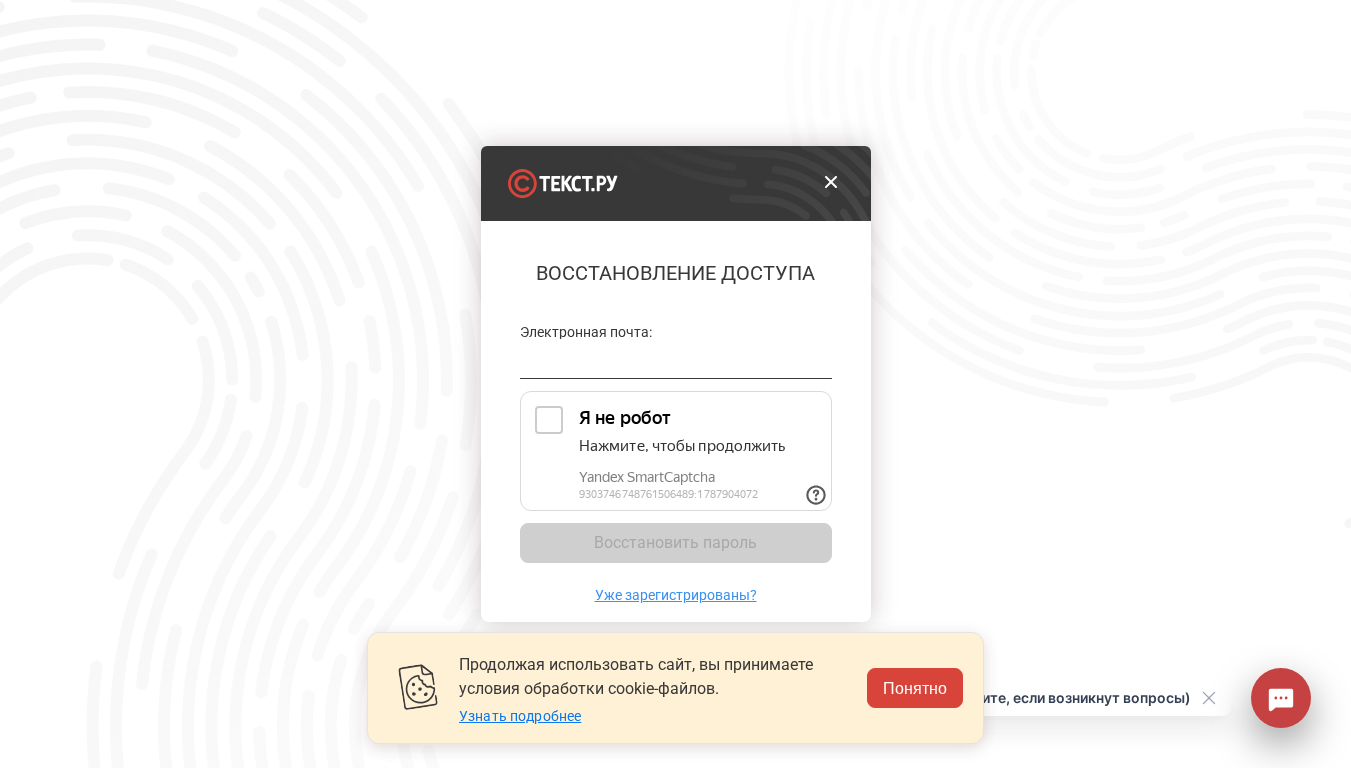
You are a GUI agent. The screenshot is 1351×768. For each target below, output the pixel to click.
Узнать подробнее (520, 716)
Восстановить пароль (675, 542)
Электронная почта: (586, 332)
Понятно (915, 687)
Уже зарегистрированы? (676, 595)
